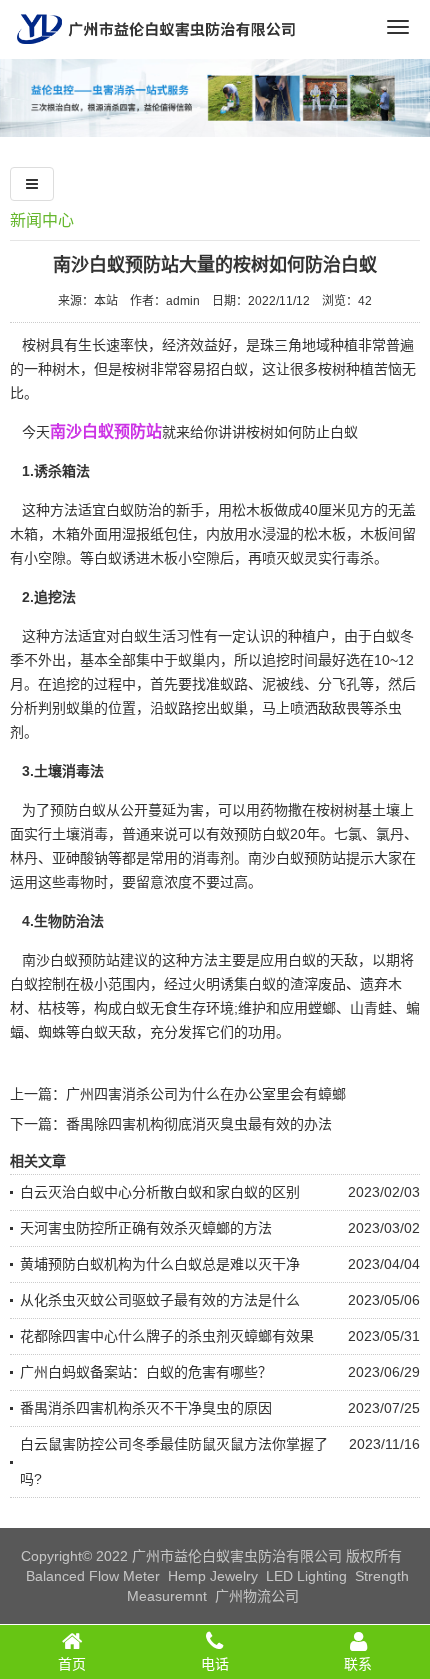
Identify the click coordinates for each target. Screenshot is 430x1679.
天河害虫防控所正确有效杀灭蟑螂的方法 (146, 1228)
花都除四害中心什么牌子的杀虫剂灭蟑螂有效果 (167, 1336)
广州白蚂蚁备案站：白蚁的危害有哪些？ (146, 1372)
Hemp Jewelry (213, 1576)
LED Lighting (306, 1576)
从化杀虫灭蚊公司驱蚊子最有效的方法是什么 (160, 1300)
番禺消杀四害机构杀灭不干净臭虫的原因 (146, 1408)
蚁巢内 (199, 660)
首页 (72, 1664)
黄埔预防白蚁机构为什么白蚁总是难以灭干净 (160, 1264)
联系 (358, 1664)
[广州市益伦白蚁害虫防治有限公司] (156, 51)
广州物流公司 (257, 1596)
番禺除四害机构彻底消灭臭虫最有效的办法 (199, 1124)
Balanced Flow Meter (93, 1576)
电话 (215, 1664)
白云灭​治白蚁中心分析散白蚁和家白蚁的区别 (160, 1192)
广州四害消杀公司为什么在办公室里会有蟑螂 (206, 1094)
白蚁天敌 (108, 1032)
